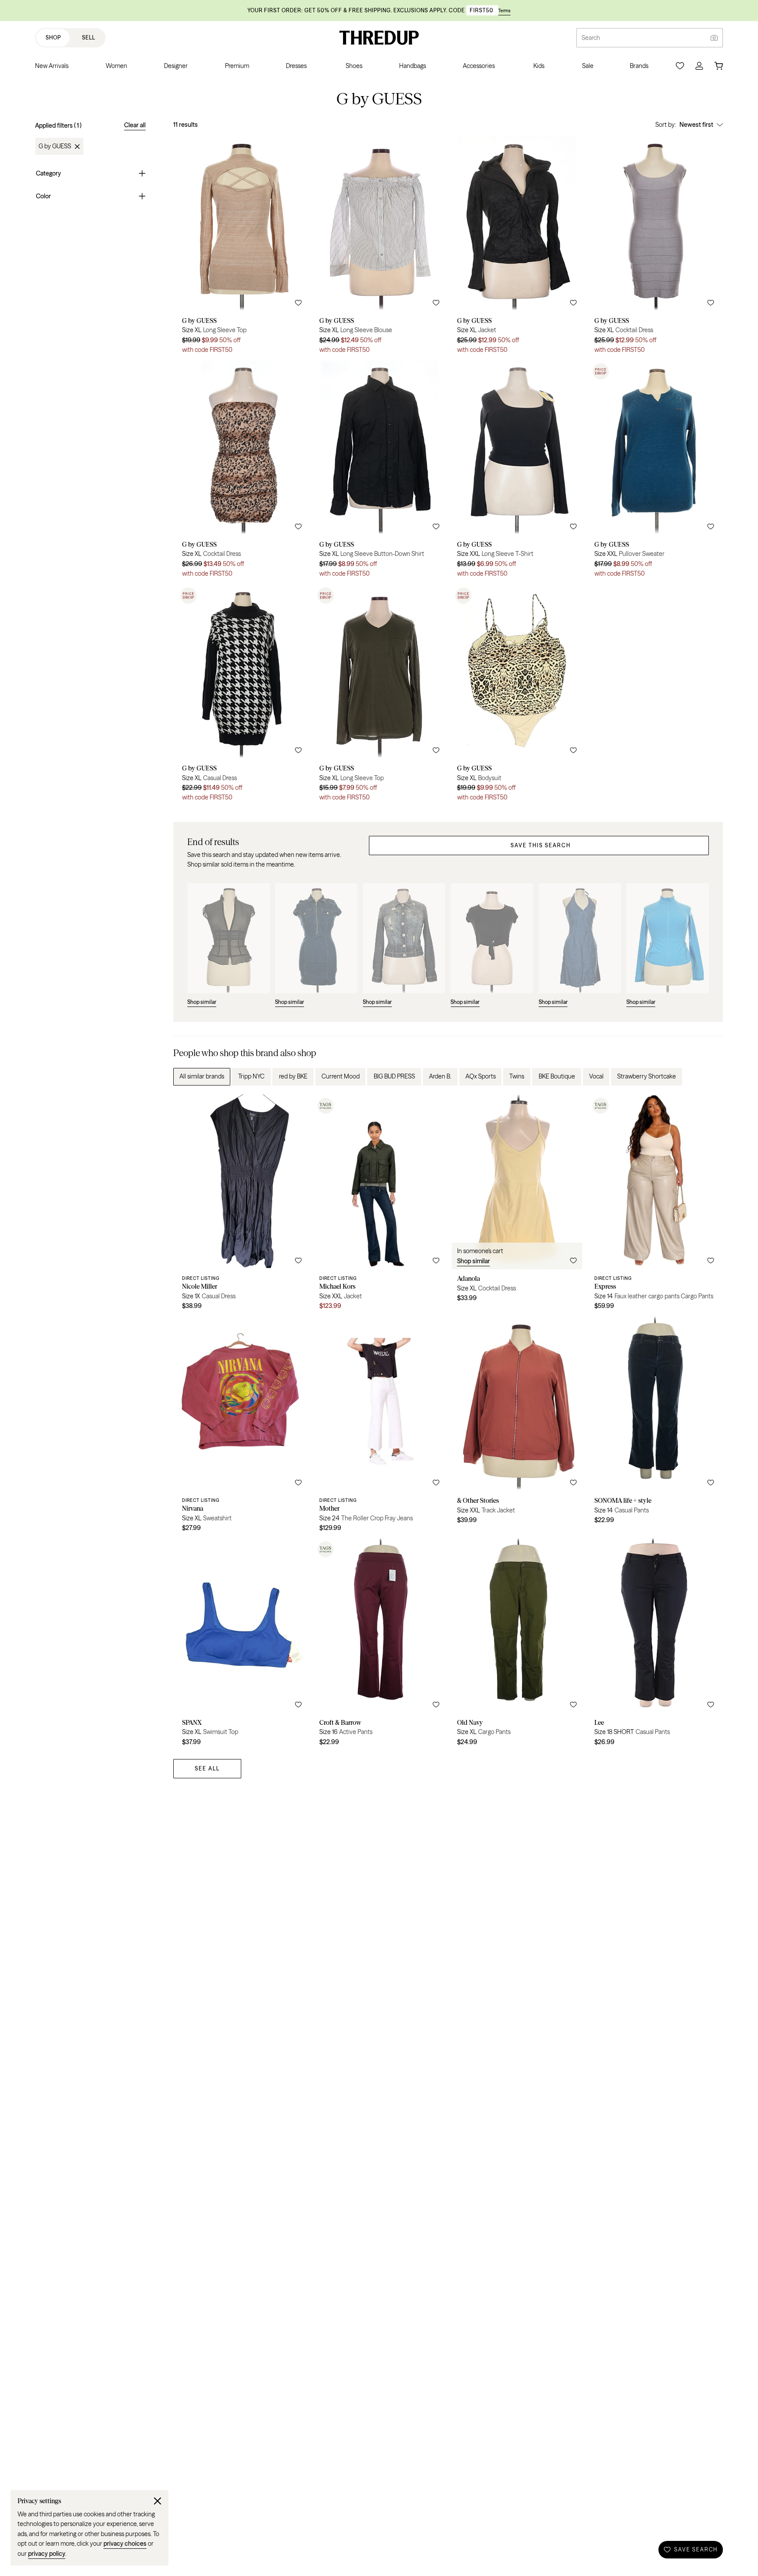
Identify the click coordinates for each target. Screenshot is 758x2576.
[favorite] (298, 303)
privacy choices (125, 2544)
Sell (89, 38)
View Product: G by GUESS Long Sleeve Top (242, 248)
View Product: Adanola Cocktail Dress (517, 1205)
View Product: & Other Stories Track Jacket (517, 1427)
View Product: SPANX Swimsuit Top (242, 1645)
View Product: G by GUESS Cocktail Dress (654, 248)
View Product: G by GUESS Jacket (517, 248)
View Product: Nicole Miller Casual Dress (242, 1205)
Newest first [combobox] (696, 125)
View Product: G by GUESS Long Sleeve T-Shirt (517, 472)
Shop (53, 38)
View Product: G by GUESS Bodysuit (517, 696)
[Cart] (719, 66)
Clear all (135, 125)
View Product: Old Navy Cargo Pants (517, 1645)
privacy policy (47, 2554)
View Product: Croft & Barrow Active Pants (379, 1645)
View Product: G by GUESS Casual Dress (242, 696)
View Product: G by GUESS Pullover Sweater (654, 472)
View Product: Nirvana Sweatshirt (242, 1427)
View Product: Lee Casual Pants (654, 1645)
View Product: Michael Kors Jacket (379, 1205)
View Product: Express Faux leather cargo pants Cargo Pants (654, 1205)
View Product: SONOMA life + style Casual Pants (654, 1427)
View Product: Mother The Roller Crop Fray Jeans (379, 1427)
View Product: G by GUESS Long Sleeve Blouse (379, 248)
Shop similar (474, 1261)
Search (591, 38)
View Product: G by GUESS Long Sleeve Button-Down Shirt (379, 472)
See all (207, 1768)
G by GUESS (55, 147)
